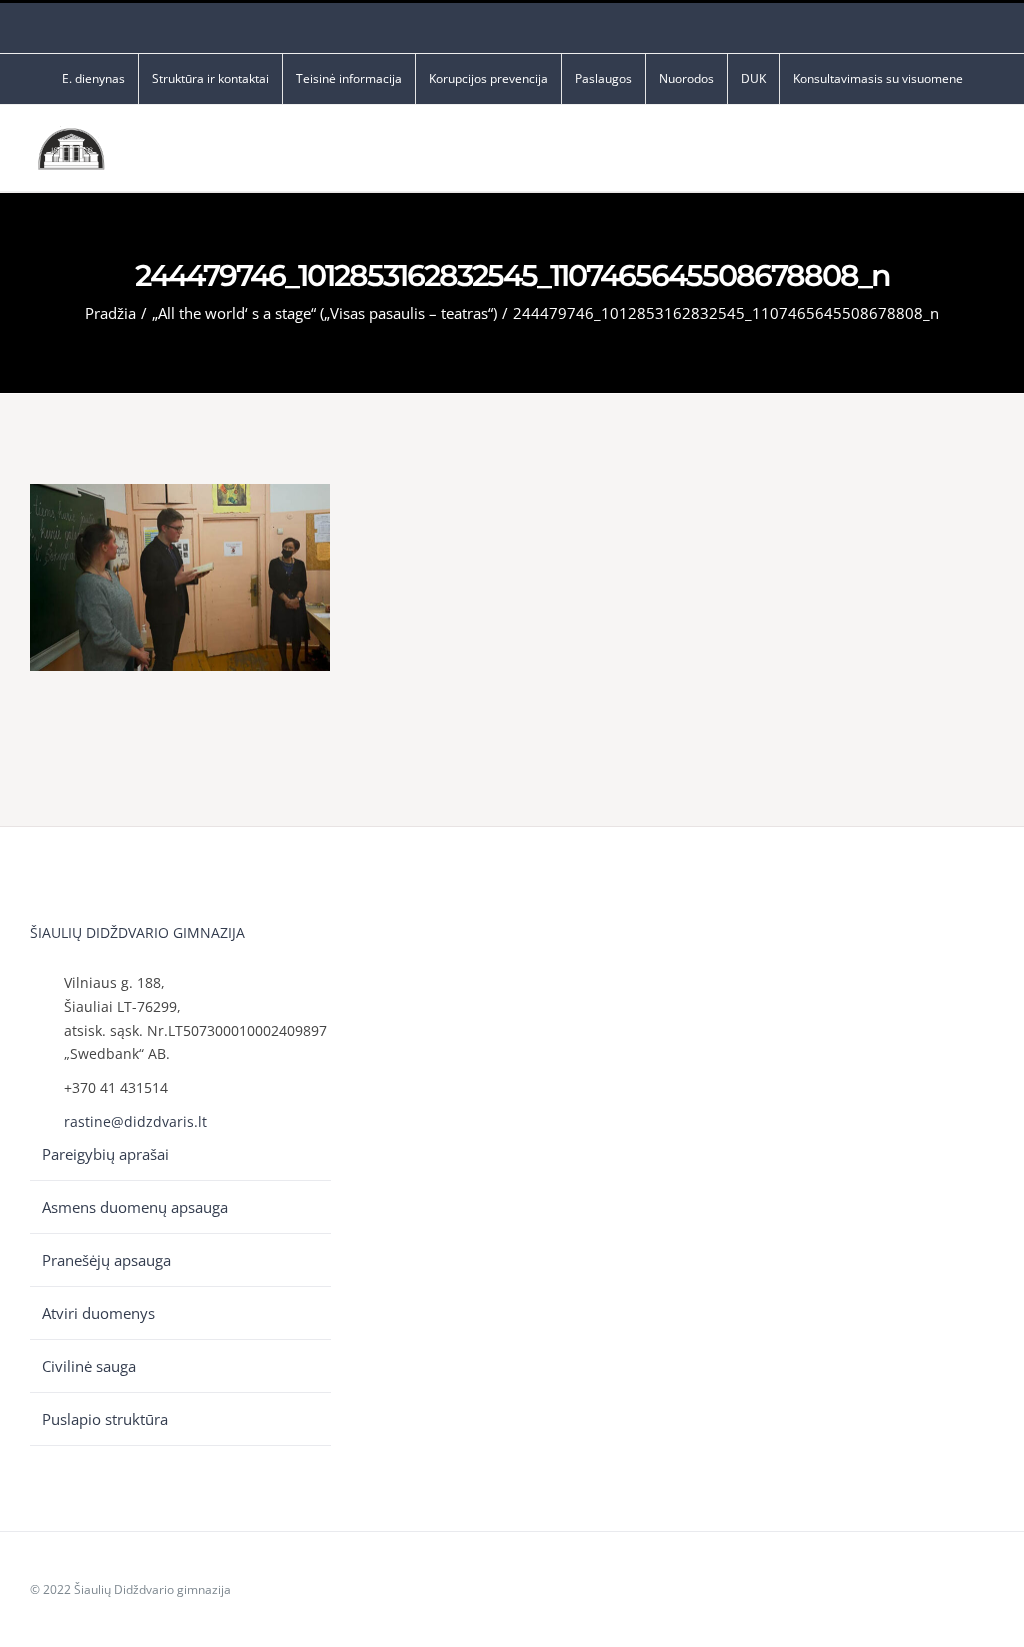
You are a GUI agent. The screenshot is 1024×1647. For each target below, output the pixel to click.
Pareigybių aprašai (105, 1154)
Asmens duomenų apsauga (135, 1207)
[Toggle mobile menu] (986, 153)
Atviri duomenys (98, 1313)
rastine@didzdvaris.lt (135, 1121)
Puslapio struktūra (105, 1419)
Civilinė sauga (89, 1366)
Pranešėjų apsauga (106, 1260)
